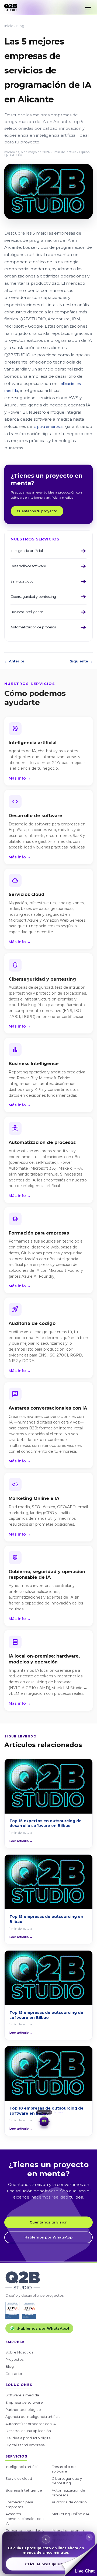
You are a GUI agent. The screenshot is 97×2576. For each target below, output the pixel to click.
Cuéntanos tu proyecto (37, 511)
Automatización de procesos (68, 2493)
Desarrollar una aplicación (28, 2431)
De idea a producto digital (28, 2438)
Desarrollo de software (64, 2469)
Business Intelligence (24, 2490)
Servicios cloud (19, 2478)
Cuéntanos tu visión (49, 2222)
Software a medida (22, 2395)
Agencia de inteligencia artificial (33, 2416)
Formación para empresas (19, 2504)
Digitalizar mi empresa (25, 2445)
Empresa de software (24, 2402)
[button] (79, 2560)
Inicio (9, 26)
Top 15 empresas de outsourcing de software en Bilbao (46, 2015)
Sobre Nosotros (19, 2352)
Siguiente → (81, 661)
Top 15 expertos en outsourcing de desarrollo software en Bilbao (46, 1823)
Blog (20, 26)
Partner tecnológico (23, 2410)
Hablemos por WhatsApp (48, 2237)
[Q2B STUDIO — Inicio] (11, 8)
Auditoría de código (69, 2502)
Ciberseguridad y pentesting (67, 2481)
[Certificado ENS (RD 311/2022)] (29, 2310)
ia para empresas (48, 427)
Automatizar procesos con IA (31, 2424)
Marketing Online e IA (71, 2514)
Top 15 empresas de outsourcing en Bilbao (46, 1919)
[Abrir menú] (88, 8)
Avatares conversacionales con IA (25, 2518)
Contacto (14, 2374)
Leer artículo (21, 1841)
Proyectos (14, 2359)
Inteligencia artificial (23, 2467)
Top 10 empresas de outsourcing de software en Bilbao (46, 2111)
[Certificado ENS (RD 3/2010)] (12, 2310)
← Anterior (14, 661)
